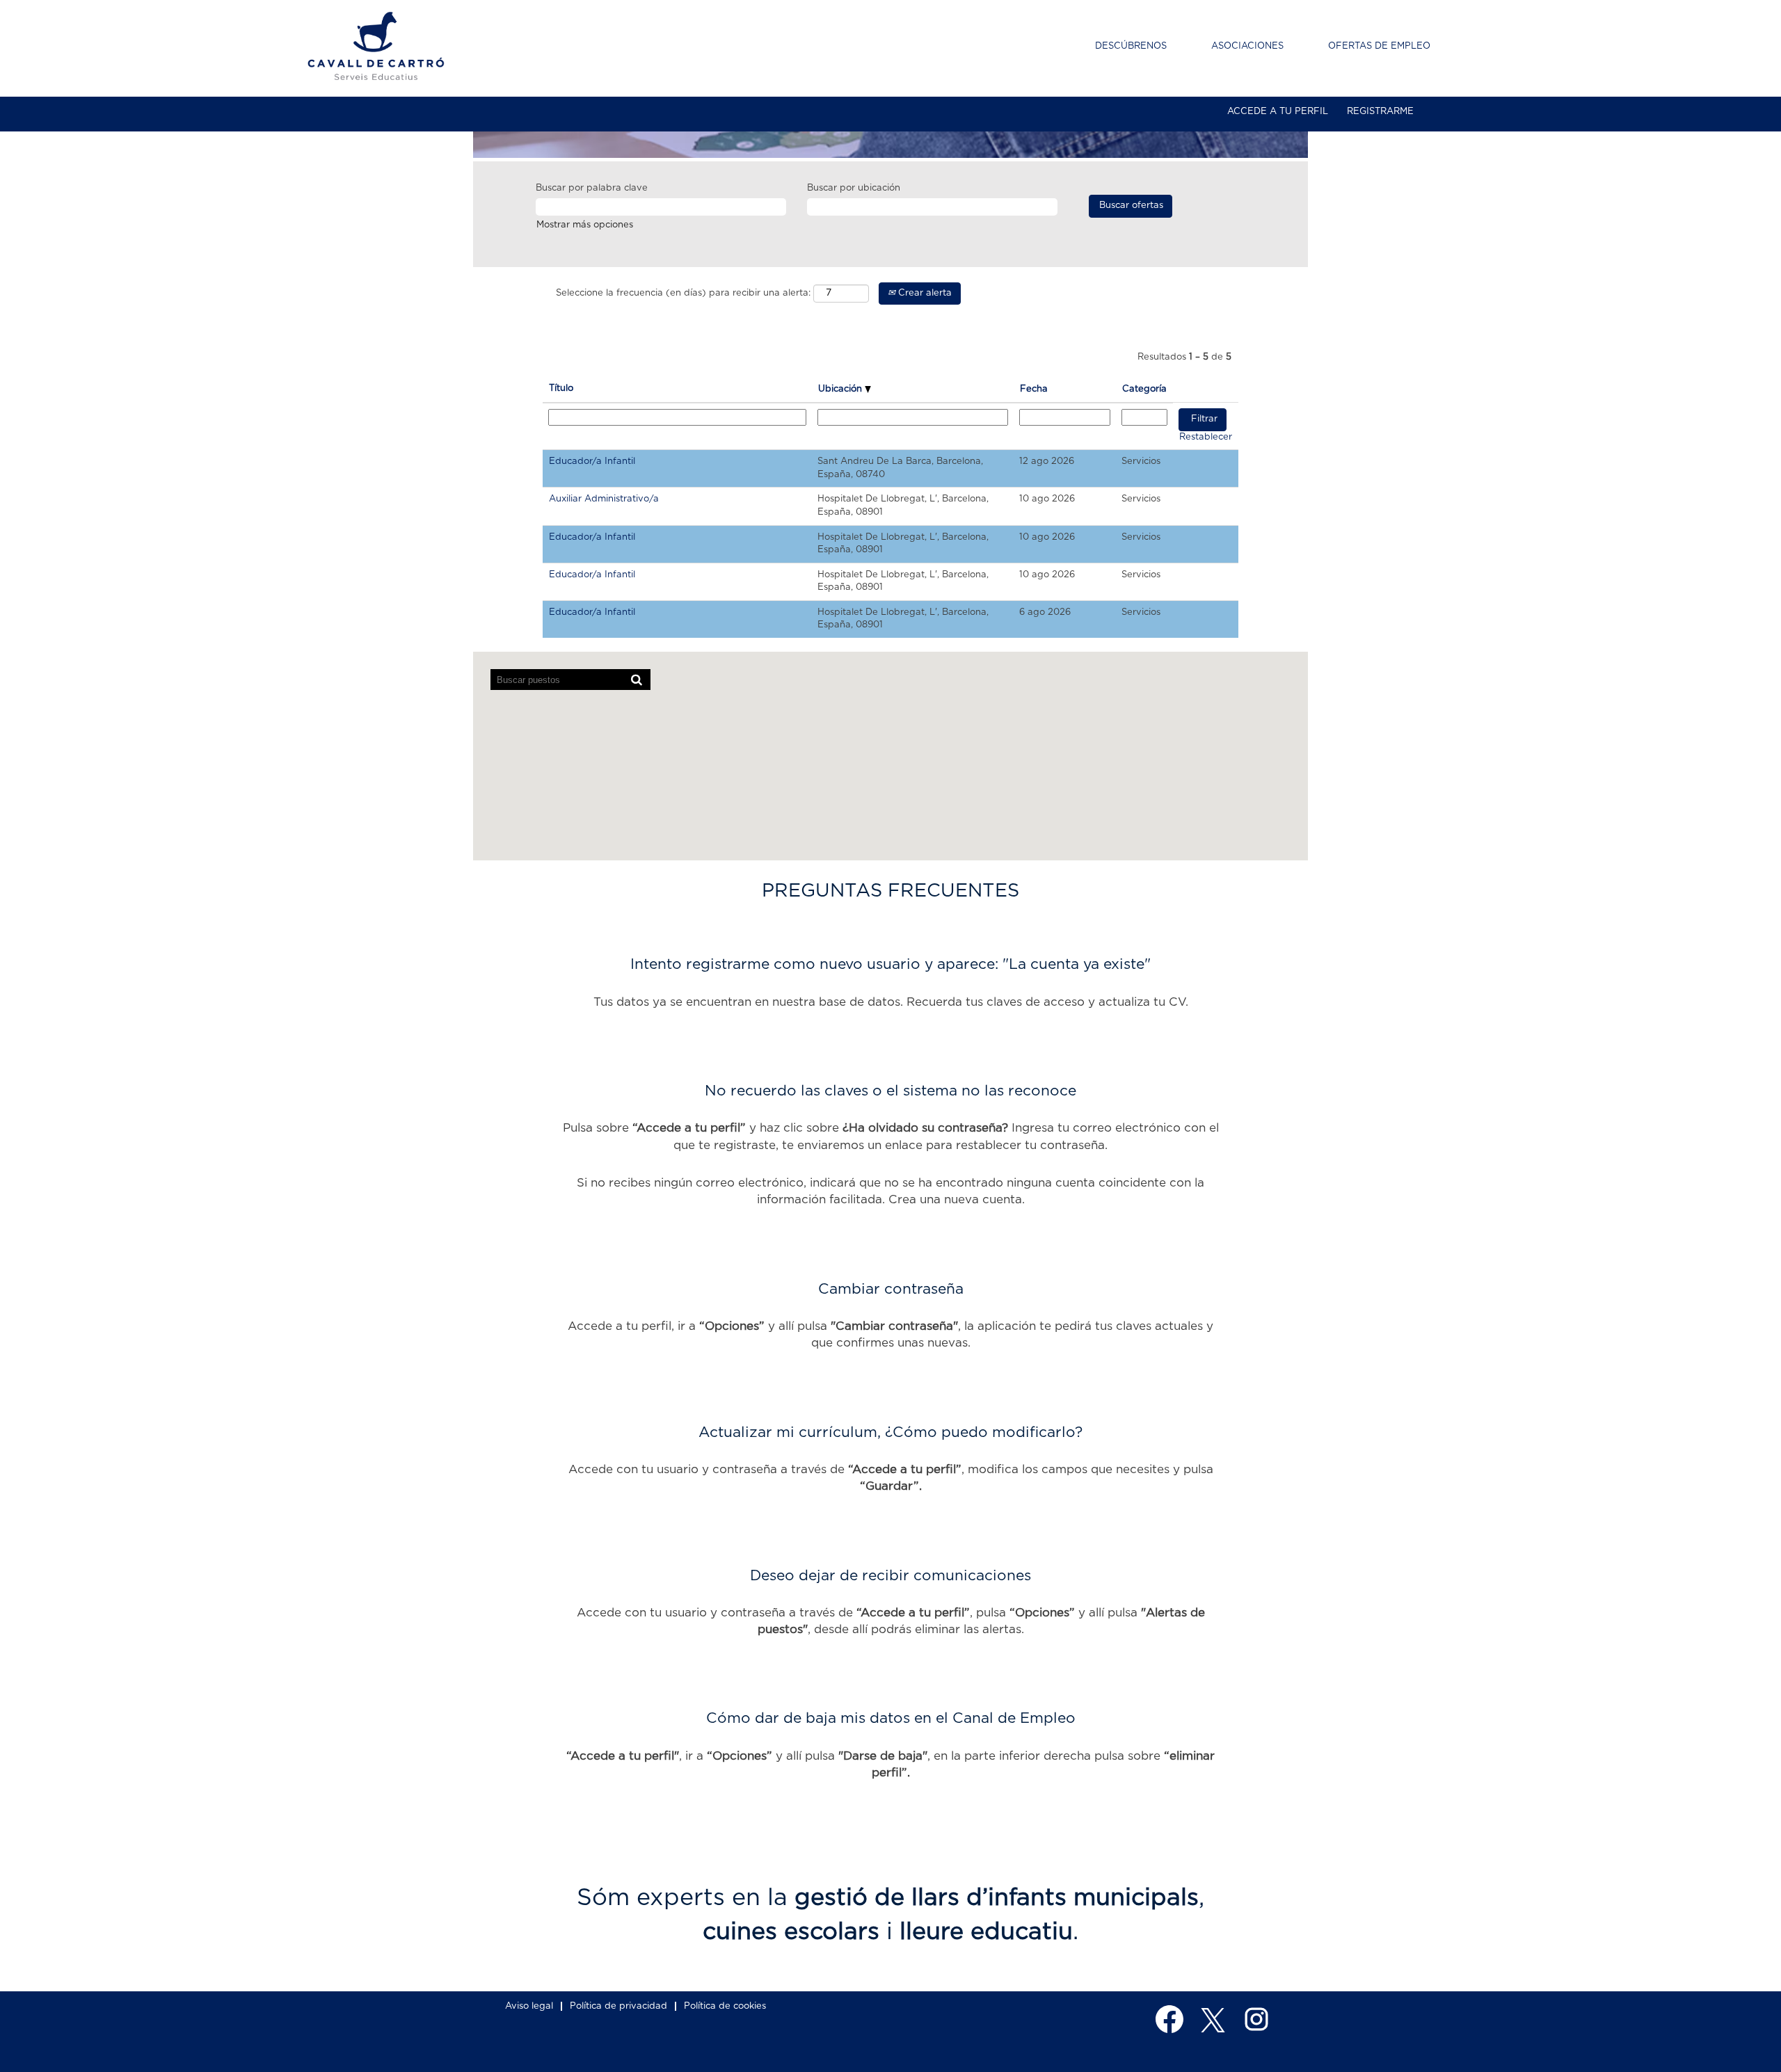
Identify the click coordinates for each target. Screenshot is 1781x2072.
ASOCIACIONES (1247, 46)
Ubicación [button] (841, 389)
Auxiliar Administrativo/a (604, 499)
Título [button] (561, 388)
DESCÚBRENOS (1131, 46)
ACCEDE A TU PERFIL (1278, 112)
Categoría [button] (1144, 389)
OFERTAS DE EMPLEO (1379, 46)
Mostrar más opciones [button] (585, 225)
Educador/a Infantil (592, 461)
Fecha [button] (1034, 389)
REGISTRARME (1380, 112)
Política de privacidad (618, 2006)
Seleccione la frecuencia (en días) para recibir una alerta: (683, 293)
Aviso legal (529, 2006)
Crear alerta (924, 293)
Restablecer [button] (1206, 437)
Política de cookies (725, 2006)
